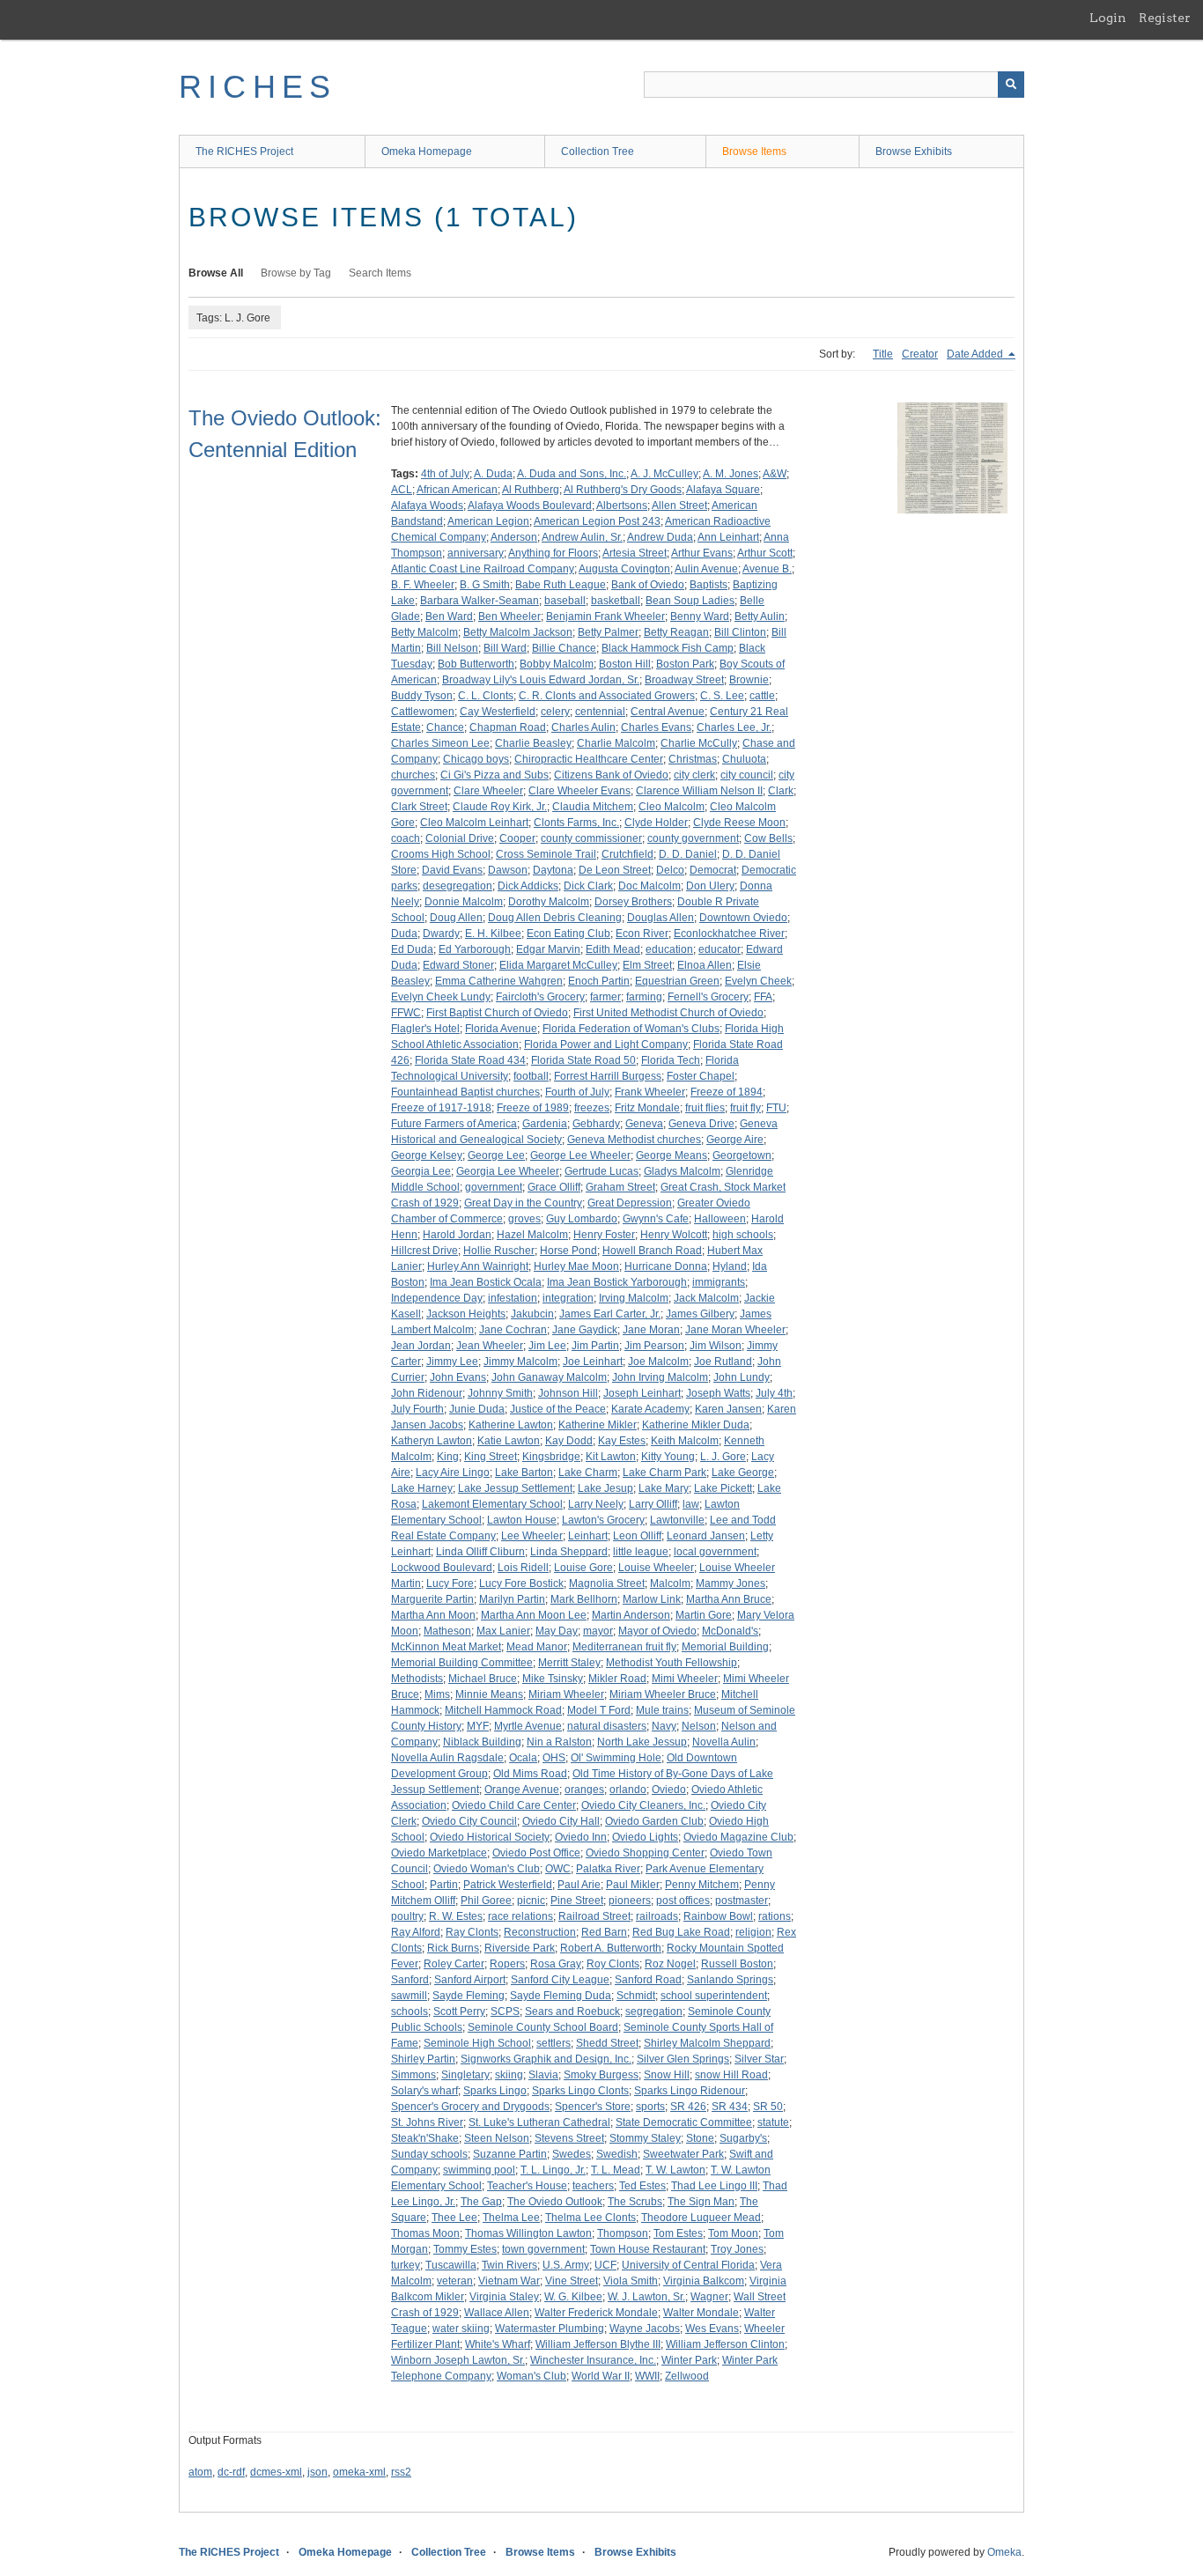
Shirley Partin (423, 2059)
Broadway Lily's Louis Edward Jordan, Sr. (541, 680)
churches (413, 775)
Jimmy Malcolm (520, 1362)
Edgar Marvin (548, 949)
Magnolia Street (607, 1583)
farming (644, 997)
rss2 (401, 2472)
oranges (584, 1790)
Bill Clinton (740, 632)
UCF (605, 2265)
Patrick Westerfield (508, 1885)
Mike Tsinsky (553, 1679)
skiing (509, 2075)
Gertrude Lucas (601, 1171)
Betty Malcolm (424, 632)
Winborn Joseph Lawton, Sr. (458, 2360)
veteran (455, 2281)
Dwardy (441, 934)
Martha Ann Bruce (729, 1599)
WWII (647, 2376)
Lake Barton (524, 1473)
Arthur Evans (702, 553)
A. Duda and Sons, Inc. (572, 474)
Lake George (743, 1473)
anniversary (476, 553)
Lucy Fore (450, 1583)
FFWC (406, 1013)
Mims (437, 1694)
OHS (554, 1758)
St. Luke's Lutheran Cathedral (539, 2122)
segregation (654, 2011)
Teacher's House (527, 2186)
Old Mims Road (530, 1774)
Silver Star (759, 2059)
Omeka (1004, 2552)
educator (720, 949)
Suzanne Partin (510, 2154)
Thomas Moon (425, 2233)
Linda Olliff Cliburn (480, 1552)
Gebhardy (596, 1124)
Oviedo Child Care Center (514, 1805)
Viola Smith (631, 2281)
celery (555, 712)
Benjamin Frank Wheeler (605, 616)
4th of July (445, 474)
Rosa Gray (556, 1964)
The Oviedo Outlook (555, 2202)
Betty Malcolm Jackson (518, 632)
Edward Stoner (458, 965)
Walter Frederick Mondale (596, 2313)
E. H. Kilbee (493, 934)
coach (406, 838)
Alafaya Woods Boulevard (530, 506)
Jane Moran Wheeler (735, 1330)
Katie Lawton (509, 1441)
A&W (775, 474)
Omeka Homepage (427, 151)
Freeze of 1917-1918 (441, 1108)
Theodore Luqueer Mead (701, 2218)
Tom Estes (678, 2233)
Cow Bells (768, 838)
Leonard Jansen (706, 1536)
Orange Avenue (522, 1790)
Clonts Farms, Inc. (576, 823)
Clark (781, 791)
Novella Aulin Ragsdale (447, 1758)
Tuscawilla (451, 2265)
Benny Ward (700, 616)
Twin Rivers (509, 2265)
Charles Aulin (583, 727)
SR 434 (730, 2107)
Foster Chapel (701, 1076)
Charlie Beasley (533, 743)
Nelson (699, 1726)
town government (543, 2249)
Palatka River (608, 1869)
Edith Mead (613, 949)
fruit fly (745, 1108)
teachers (593, 2186)
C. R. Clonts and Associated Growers (607, 696)
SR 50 (768, 2107)
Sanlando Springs (730, 1980)
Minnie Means (489, 1694)
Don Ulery (710, 886)
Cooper (517, 838)
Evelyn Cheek (758, 981)
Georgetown (742, 1155)
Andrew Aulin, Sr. (582, 537)
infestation (513, 1298)
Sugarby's (743, 2138)
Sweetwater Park (683, 2154)
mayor (598, 1631)
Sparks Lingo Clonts (580, 2091)
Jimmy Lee (452, 1362)
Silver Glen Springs (683, 2059)
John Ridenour (427, 1393)
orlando (628, 1790)
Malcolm (670, 1583)
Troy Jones (737, 2249)
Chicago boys (476, 759)
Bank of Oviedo (648, 585)
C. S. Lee (722, 696)
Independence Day (437, 1298)
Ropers (507, 1964)
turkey (406, 2265)
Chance (445, 727)
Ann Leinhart (728, 537)
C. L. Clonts (486, 696)
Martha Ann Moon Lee (534, 1615)
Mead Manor (537, 1647)
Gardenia (545, 1124)
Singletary (465, 2075)
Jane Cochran (513, 1330)
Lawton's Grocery (603, 1520)
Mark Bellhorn (584, 1599)
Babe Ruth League (561, 585)
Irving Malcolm (634, 1298)
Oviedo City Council (469, 1821)
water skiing (461, 2329)
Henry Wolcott (674, 1235)
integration (568, 1298)
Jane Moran (651, 1330)
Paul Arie (579, 1885)
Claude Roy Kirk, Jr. (500, 807)
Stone (700, 2138)
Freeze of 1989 (533, 1108)
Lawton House (522, 1520)
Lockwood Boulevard (442, 1568)
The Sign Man (701, 2202)
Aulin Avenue (706, 569)
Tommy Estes (465, 2249)
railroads (657, 1916)
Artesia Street (635, 553)
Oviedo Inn (581, 1837)
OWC (558, 1869)
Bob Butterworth (476, 664)
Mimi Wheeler (685, 1679)
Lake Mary (664, 1488)
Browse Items (754, 151)
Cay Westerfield (498, 712)
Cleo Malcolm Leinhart (474, 823)
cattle (762, 696)
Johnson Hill (568, 1393)
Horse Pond (568, 1251)
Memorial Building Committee (462, 1663)
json (317, 2472)
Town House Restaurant (648, 2249)
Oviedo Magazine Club (738, 1837)
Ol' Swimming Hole (616, 1758)
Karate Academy (650, 1409)
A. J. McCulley (664, 474)
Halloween (720, 1219)
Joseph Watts (718, 1393)
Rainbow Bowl (718, 1916)
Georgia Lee (421, 1171)
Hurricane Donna (666, 1266)
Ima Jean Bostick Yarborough (617, 1282)
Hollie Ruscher (499, 1251)
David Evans (452, 870)
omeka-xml (359, 2472)
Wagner (709, 2297)
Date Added (976, 354)
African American (457, 490)
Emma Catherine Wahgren (499, 981)
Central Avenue (668, 712)
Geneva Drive (701, 1124)
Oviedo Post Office (536, 1853)
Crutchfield (627, 854)
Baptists (709, 585)
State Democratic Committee (684, 2122)
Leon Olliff (637, 1536)
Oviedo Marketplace (439, 1853)
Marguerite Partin (432, 1599)
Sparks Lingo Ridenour (690, 2091)
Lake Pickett (723, 1488)
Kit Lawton (611, 1457)
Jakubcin (532, 1314)
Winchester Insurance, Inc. (593, 2360)
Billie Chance (564, 648)
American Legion (488, 521)
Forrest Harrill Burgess (608, 1076)
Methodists (417, 1679)
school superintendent (714, 1996)
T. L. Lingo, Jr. (553, 2170)
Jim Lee (547, 1346)
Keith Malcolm (685, 1441)
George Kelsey (427, 1155)
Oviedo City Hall (561, 1821)
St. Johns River (427, 2122)
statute (773, 2122)
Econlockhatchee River (729, 934)
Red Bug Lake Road (681, 1932)
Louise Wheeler (656, 1568)
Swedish (617, 2154)
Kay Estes (622, 1441)
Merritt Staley (569, 1663)
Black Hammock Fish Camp (668, 648)
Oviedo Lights (645, 1837)
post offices (683, 1901)
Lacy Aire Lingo (453, 1473)
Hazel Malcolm (532, 1235)
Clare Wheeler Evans (579, 791)
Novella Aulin (724, 1742)
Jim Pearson (654, 1346)
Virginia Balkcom (704, 2281)
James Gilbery (700, 1314)
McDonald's (730, 1631)
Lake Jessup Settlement (515, 1488)
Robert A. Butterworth (611, 1948)
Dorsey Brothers (633, 902)
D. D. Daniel (688, 854)
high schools (743, 1235)
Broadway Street (684, 680)
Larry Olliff (653, 1504)
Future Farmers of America (454, 1124)
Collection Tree (598, 151)
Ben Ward (449, 616)
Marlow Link (652, 1599)
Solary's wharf (424, 2091)
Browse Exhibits (914, 151)
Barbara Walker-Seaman (480, 601)
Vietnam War (509, 2281)
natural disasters (607, 1726)
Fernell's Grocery (708, 997)
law (691, 1504)
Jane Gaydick (585, 1330)
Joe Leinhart (593, 1362)
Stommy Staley (645, 2138)
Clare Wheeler (488, 791)
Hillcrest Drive (424, 1251)
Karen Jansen (728, 1409)
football (531, 1076)
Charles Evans (656, 727)
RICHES (258, 87)
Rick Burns (453, 1948)
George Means (672, 1155)
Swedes (572, 2154)
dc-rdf (231, 2472)
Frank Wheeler (650, 1092)
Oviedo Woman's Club (487, 1869)
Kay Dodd (569, 1441)
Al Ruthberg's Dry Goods (623, 490)
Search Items (380, 273)
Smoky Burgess (601, 2075)
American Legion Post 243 (597, 521)
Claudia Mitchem (593, 807)
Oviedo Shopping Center (645, 1853)
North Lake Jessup (642, 1742)
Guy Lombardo (582, 1219)
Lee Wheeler (532, 1536)
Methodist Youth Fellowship (672, 1663)
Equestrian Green (677, 981)
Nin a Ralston (559, 1742)
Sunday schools (429, 2154)
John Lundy (742, 1377)
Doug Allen (456, 918)
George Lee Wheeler (580, 1155)
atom (200, 2472)
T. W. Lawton (675, 2170)
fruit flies (705, 1108)
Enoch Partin (599, 981)
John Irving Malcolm (660, 1377)
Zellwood (687, 2376)
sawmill (409, 1996)
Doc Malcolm (649, 886)
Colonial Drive (460, 838)
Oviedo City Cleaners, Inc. (643, 1805)
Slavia (543, 2075)
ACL (402, 490)
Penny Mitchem (702, 1885)
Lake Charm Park (664, 1473)
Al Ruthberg (531, 490)
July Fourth (417, 1409)
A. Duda (493, 474)
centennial (600, 712)
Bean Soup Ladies (690, 601)
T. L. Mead (616, 2170)
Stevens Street (569, 2138)
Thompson (623, 2233)
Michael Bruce (483, 1679)
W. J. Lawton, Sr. (646, 2297)
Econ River (642, 934)
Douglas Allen (661, 918)
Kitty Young (668, 1457)
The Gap (481, 2202)
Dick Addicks (528, 886)
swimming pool (479, 2170)
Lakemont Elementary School (492, 1504)
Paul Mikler (633, 1885)
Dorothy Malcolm (549, 902)
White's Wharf (498, 2344)
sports (650, 2107)
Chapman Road (508, 727)
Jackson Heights (466, 1314)
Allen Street (679, 506)
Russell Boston (737, 1964)
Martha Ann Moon (433, 1615)
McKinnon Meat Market (446, 1647)
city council (747, 775)
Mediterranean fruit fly (624, 1647)
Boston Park (685, 664)
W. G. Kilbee (573, 2297)
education (669, 949)
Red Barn (604, 1932)
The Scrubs (635, 2202)
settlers (554, 2043)
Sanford (410, 1980)
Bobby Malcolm (557, 664)
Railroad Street (594, 1916)
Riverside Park (520, 1948)
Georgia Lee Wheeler (508, 1171)
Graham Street (620, 1187)
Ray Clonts (472, 1932)
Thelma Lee (511, 2218)
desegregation (458, 886)
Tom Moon (733, 2233)
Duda (404, 934)
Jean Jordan (421, 1346)
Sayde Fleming (469, 1996)
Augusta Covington (624, 569)
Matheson (447, 1631)
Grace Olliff (554, 1187)
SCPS (505, 2011)
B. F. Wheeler (423, 585)
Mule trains (662, 1710)
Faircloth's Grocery (540, 997)
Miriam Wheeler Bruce (663, 1694)
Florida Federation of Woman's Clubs (631, 1029)
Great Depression (630, 1203)
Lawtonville (677, 1520)
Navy (664, 1726)
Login (1108, 18)
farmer (605, 997)
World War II (601, 2376)
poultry (407, 1916)
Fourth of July (577, 1092)
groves (524, 1219)
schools (410, 2011)
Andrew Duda (660, 537)
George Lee (496, 1155)
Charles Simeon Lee (440, 743)
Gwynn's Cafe (656, 1219)
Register (1165, 18)
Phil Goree (486, 1901)
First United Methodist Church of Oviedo (668, 1013)
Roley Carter (454, 1964)
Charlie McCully (699, 743)
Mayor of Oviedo (657, 1631)
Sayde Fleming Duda (561, 1996)
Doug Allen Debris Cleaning (555, 918)
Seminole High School (477, 2043)
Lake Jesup (605, 1488)
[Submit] (1011, 85)
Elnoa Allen (705, 965)
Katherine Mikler (598, 1425)
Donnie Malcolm (464, 902)
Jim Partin (595, 1346)
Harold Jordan (457, 1235)
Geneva (644, 1124)
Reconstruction (540, 1932)
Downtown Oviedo (743, 918)
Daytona (553, 870)
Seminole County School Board (543, 2027)
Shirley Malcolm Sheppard (707, 2043)
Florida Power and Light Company (606, 1044)
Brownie (749, 680)
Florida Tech (671, 1060)
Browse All (216, 273)
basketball (616, 601)
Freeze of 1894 (727, 1092)
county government (693, 838)
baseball (565, 601)
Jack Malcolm (706, 1298)
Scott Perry (459, 2011)
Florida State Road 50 (583, 1060)
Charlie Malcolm (616, 743)
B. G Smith (485, 585)
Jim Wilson (716, 1346)
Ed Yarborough (475, 949)
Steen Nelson (497, 2138)
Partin (444, 1885)
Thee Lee (454, 2218)
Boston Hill (625, 664)
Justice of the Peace (558, 1409)
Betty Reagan (676, 632)
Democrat (713, 870)
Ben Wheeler (509, 616)
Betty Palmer (608, 632)
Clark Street (419, 807)
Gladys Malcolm (682, 1171)
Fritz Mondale (647, 1108)
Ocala (523, 1758)
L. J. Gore (723, 1457)
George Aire (735, 1140)
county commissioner (591, 838)
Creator (920, 354)
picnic (531, 1901)
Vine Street (572, 2281)
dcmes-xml (276, 2472)
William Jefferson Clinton (725, 2344)
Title (883, 354)
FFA (763, 997)
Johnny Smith (500, 1393)
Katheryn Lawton (432, 1441)
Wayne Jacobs (645, 2329)
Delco (670, 870)
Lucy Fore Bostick (521, 1583)
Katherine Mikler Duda (696, 1425)
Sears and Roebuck (572, 2011)
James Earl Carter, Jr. (610, 1314)
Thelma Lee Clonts (590, 2218)
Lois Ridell (523, 1568)
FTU (776, 1108)
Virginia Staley (504, 2297)
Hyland (730, 1266)
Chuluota (744, 759)
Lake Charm (588, 1473)
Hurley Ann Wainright (478, 1266)
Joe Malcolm (658, 1362)
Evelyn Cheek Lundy (441, 997)
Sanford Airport (470, 1980)
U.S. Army (566, 2265)
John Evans (458, 1377)
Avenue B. (767, 569)
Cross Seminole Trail (546, 854)
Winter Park (689, 2360)
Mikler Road (617, 1679)
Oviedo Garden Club (654, 1821)
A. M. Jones (731, 474)
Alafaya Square (723, 490)
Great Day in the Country (523, 1203)
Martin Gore (704, 1615)
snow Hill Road (731, 2075)
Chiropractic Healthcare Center (589, 759)
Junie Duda (477, 1409)
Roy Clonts (613, 1964)
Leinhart (588, 1536)
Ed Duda (412, 949)
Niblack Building (482, 1742)
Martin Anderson (631, 1615)
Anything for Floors (553, 553)
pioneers (630, 1901)
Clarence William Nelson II (699, 791)
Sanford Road (648, 1980)
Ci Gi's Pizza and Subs (494, 775)
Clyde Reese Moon (739, 823)
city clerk (694, 775)
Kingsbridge (551, 1457)
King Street (491, 1457)
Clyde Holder (656, 823)
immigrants (719, 1282)
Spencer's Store (593, 2107)
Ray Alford (416, 1932)
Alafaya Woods (427, 506)
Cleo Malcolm (672, 807)
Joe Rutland (723, 1362)
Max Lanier (503, 1631)
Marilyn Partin (512, 1599)
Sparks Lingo (495, 2091)
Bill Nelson (452, 648)
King (448, 1457)
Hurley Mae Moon (576, 1266)
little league (641, 1552)
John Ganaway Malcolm (549, 1377)
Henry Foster (604, 1235)
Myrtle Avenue (528, 1726)
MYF (478, 1726)
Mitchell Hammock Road (503, 1710)
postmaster (742, 1901)
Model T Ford (599, 1710)
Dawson (508, 870)
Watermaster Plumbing (550, 2329)
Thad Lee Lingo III (714, 2186)
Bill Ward (505, 648)
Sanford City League (560, 1980)
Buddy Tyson (422, 696)
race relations (520, 1916)
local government (715, 1552)
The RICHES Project (244, 151)
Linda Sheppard (569, 1552)
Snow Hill (667, 2075)
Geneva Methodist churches (634, 1140)
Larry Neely (596, 1504)
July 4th (774, 1393)
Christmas (693, 759)
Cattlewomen (423, 712)
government (494, 1187)
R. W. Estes (456, 1916)
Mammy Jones (731, 1583)
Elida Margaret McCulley (558, 965)
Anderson (514, 537)
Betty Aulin (760, 616)
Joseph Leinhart (642, 1393)
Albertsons (622, 506)
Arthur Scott (765, 553)
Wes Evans (712, 2329)
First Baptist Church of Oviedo (497, 1013)
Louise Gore (583, 1568)
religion (753, 1932)
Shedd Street (607, 2043)
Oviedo (669, 1790)
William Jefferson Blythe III (598, 2344)
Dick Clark (588, 886)
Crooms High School (441, 854)
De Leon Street (615, 870)
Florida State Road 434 (470, 1060)
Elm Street (647, 965)
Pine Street (577, 1901)
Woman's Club (531, 2376)
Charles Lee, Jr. (734, 727)
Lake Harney (422, 1488)
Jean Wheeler (490, 1346)
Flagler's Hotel (425, 1029)
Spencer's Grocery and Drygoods (470, 2107)
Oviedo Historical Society (490, 1837)
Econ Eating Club (568, 934)
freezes (592, 1108)
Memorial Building (725, 1647)
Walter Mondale (701, 2313)
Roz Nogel (670, 1964)
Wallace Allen (497, 2313)
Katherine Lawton (511, 1425)
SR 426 (688, 2107)
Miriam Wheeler (566, 1694)
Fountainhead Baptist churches (465, 1092)
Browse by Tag (296, 273)
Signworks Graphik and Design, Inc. (546, 2059)
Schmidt (636, 1996)
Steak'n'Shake (425, 2138)
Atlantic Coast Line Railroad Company (483, 569)
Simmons (413, 2075)
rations (775, 1916)
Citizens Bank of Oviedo (611, 775)
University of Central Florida (688, 2265)
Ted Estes (642, 2186)
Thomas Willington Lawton (528, 2233)
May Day (557, 1631)
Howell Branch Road (652, 1251)
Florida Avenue (501, 1029)
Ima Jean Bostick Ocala (486, 1282)
